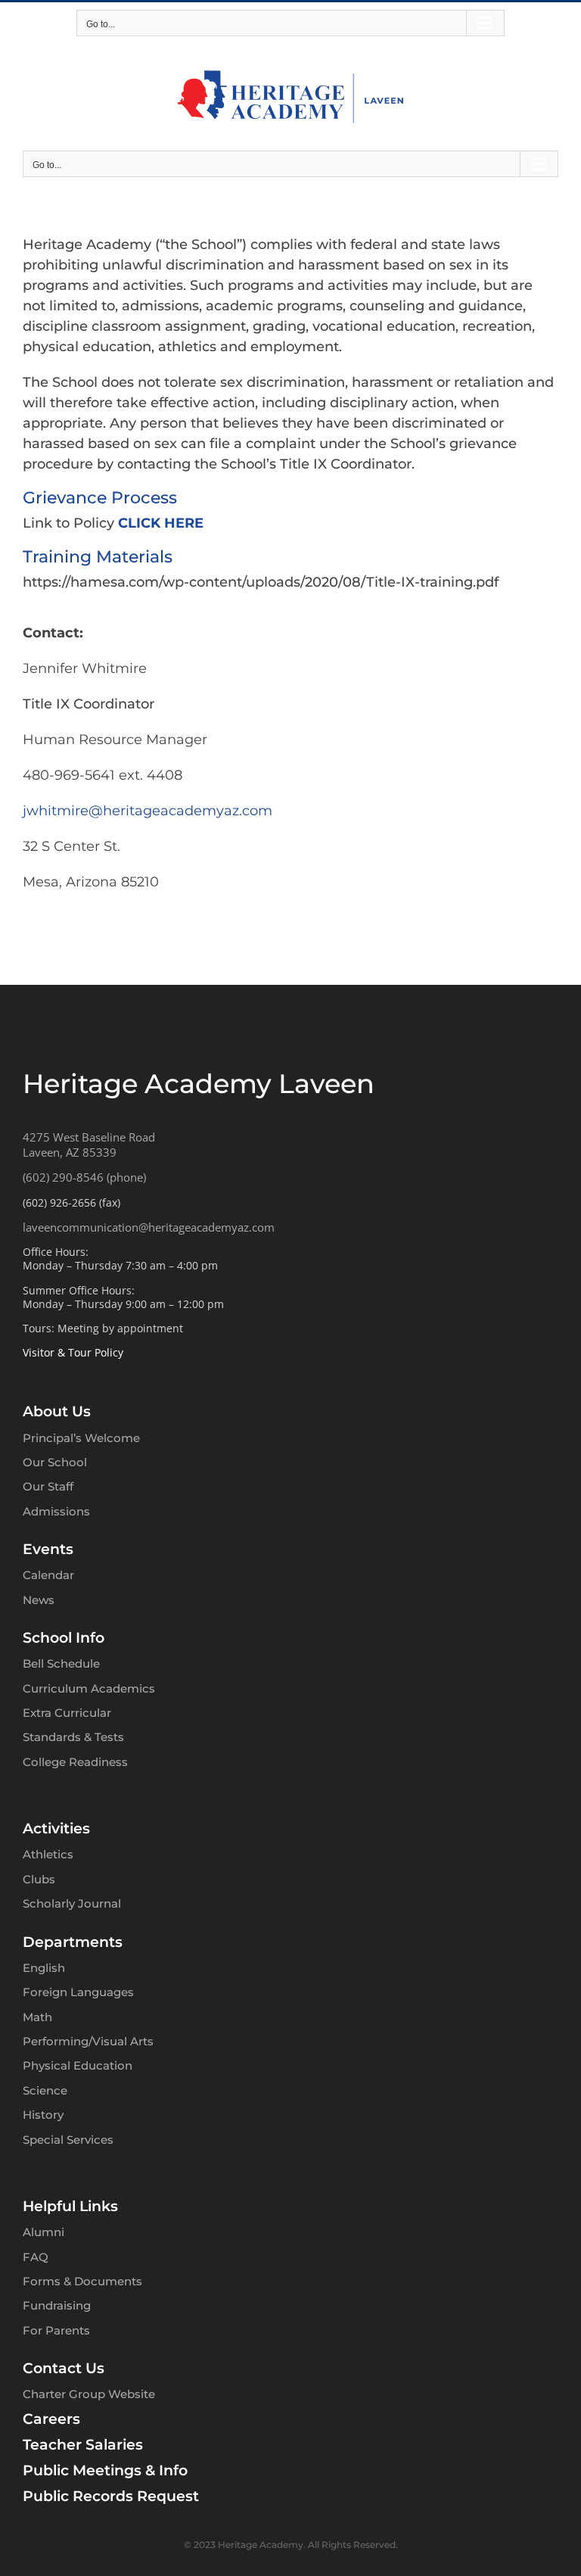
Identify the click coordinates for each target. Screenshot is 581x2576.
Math (37, 2017)
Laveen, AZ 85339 (70, 1152)
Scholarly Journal (72, 1903)
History (43, 2115)
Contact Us (64, 2368)
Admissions (56, 1511)
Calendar (48, 1575)
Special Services (68, 2140)
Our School (55, 1462)
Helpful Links (70, 2206)
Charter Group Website (89, 2394)
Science (45, 2090)
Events (48, 1549)
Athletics (48, 1854)
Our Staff (48, 1486)
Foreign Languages (78, 1992)
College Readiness (75, 1762)
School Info (64, 1638)
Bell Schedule (61, 1663)
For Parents (56, 2330)
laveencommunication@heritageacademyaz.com (149, 1227)
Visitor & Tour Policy (73, 1352)
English (44, 1968)
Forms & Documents (82, 2281)
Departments (73, 1942)
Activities (56, 1828)
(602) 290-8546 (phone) (84, 1177)
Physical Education (78, 2065)
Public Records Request (111, 2496)
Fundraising (57, 2305)
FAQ (36, 2257)
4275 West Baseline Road (89, 1137)
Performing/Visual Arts (88, 2041)
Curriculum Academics (89, 1688)
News (39, 1600)
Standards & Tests (73, 1737)
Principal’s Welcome (81, 1438)
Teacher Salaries (83, 2445)
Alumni (43, 2232)
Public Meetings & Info (105, 2470)
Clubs (39, 1879)
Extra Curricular (67, 1713)
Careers (51, 2419)
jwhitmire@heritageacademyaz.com (148, 811)
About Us (57, 1411)
